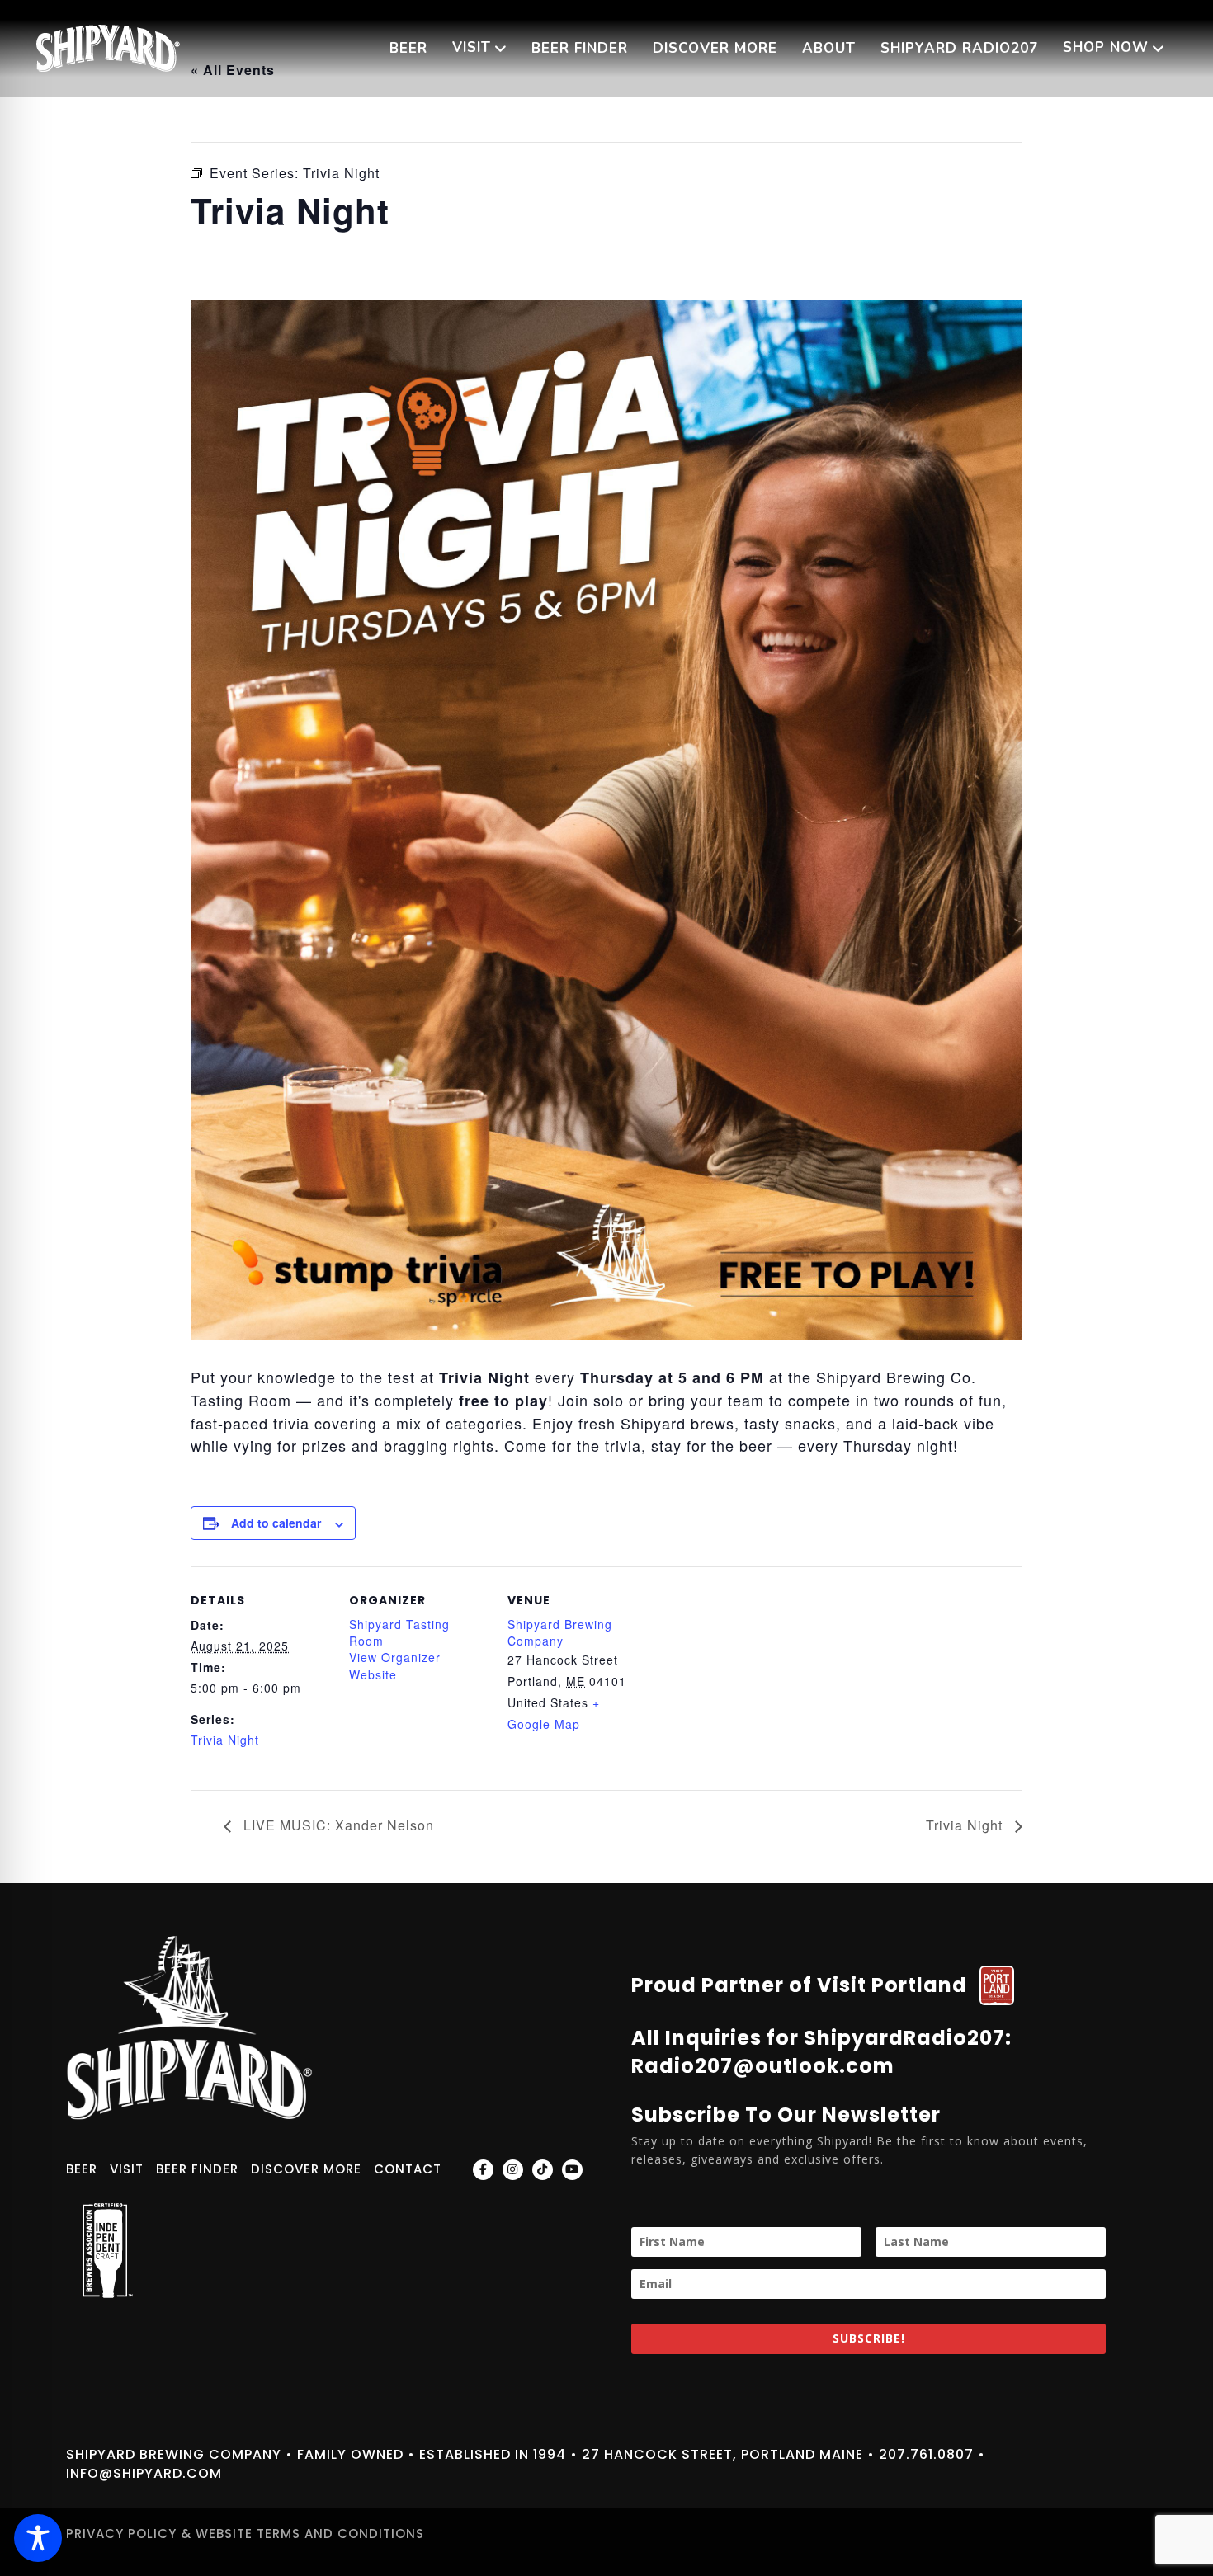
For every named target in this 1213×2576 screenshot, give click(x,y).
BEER (408, 48)
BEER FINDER (580, 48)
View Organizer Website (395, 1665)
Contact (408, 2169)
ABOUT (829, 48)
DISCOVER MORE (715, 48)
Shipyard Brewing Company (560, 1632)
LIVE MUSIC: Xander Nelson (337, 1825)
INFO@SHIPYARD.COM (144, 2473)
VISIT (472, 47)
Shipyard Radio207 (959, 48)
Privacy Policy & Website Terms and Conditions (245, 2534)
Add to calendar (276, 1523)
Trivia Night (225, 1740)
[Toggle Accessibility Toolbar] (38, 2538)
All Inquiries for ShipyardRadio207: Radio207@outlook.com (821, 2052)
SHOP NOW (1106, 47)
